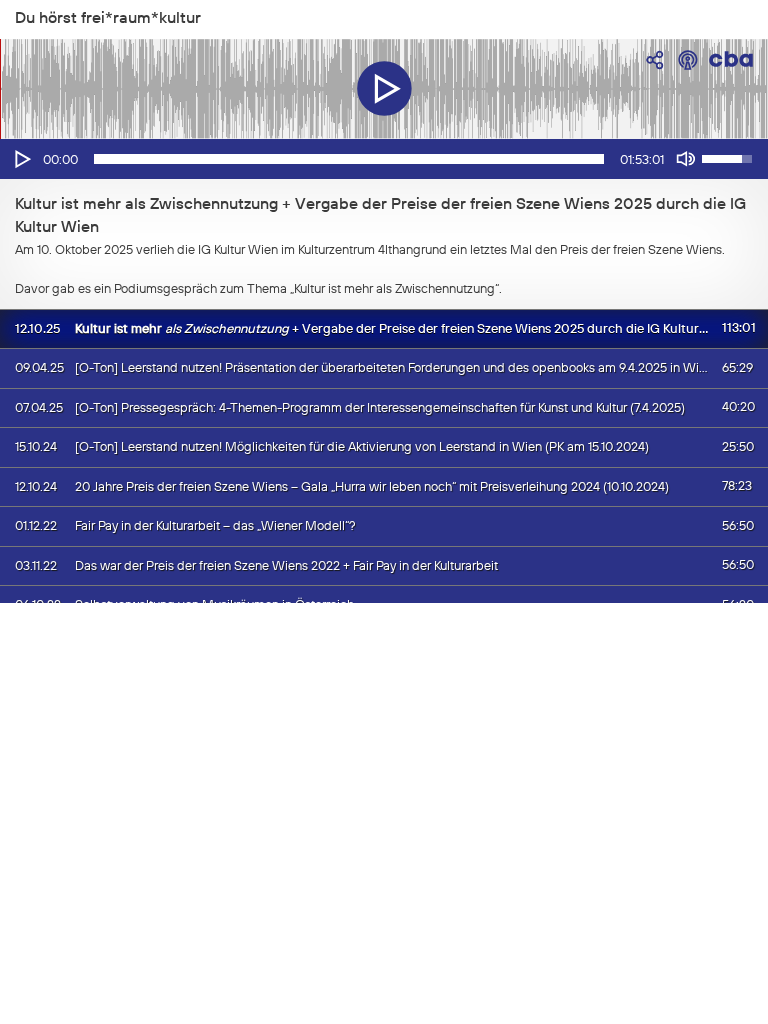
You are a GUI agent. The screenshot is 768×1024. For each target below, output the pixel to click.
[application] (384, 159)
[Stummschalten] (686, 159)
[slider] (349, 159)
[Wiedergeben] (21, 159)
